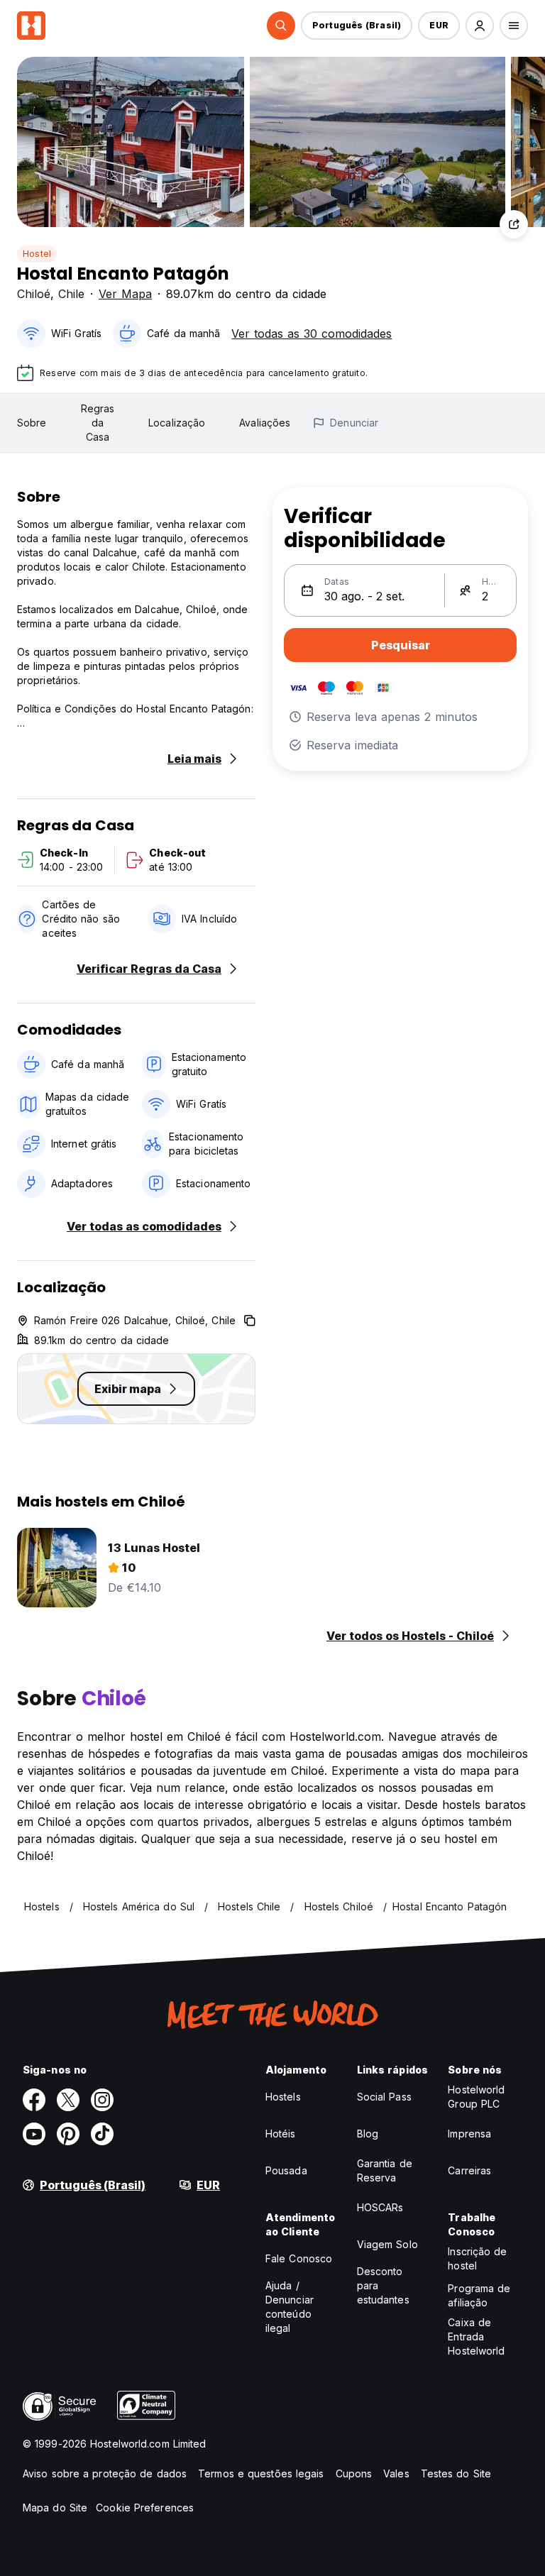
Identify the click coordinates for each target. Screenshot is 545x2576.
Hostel (37, 254)
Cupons (354, 2473)
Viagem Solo (387, 2244)
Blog (368, 2134)
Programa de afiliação (479, 2295)
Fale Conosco (299, 2258)
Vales (396, 2473)
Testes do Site (456, 2473)
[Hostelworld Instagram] (102, 2100)
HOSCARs (380, 2207)
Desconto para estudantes (383, 2285)
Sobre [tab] (32, 423)
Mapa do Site (55, 2508)
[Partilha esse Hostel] (514, 224)
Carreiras (469, 2170)
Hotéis (281, 2134)
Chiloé (34, 294)
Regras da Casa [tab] (98, 423)
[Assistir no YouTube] (34, 2134)
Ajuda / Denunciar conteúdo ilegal (290, 2307)
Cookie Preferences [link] (145, 2508)
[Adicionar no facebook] (34, 2100)
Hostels (283, 2097)
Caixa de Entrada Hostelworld (476, 2336)
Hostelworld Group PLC (476, 2097)
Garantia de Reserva (385, 2170)
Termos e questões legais (261, 2473)
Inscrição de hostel (477, 2258)
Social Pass (384, 2097)
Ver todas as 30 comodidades (312, 334)
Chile (71, 294)
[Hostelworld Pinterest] (68, 2134)
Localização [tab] (177, 423)
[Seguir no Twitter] (68, 2100)
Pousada (286, 2170)
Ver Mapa (125, 294)
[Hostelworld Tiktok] (102, 2134)
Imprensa (469, 2134)
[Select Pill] (281, 26)
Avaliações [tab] (265, 423)
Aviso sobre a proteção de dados (105, 2473)
